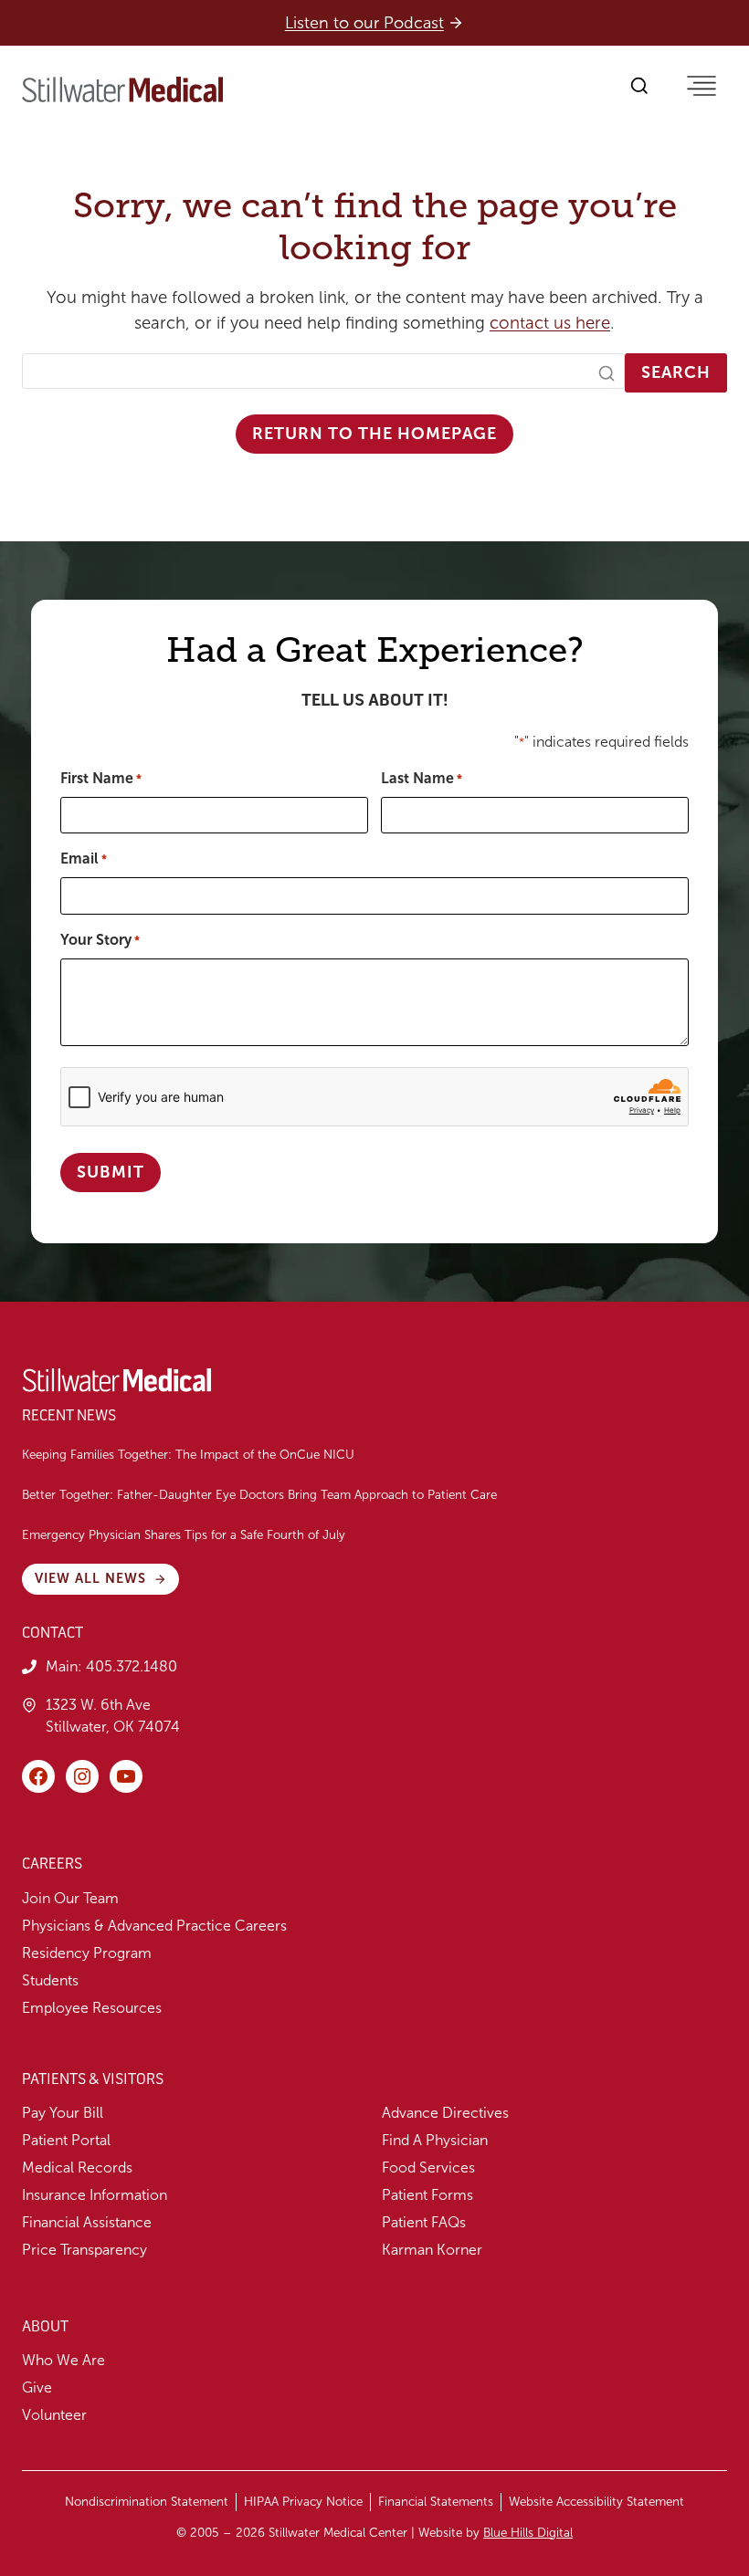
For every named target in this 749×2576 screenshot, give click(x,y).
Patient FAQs (424, 2222)
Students (50, 1980)
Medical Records (77, 2168)
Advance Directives (445, 2113)
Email (84, 859)
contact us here (550, 323)
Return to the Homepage (374, 434)
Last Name (422, 778)
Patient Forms (427, 2195)
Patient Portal (66, 2140)
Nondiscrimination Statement (147, 2502)
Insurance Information (95, 2195)
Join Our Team (70, 1898)
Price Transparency (84, 2250)
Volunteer (54, 2415)
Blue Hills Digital (528, 2533)
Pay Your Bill (63, 2113)
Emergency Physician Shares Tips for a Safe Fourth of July (185, 1535)
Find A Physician (435, 2140)
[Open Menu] (702, 86)
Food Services (428, 2168)
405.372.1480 (132, 1666)
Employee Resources (92, 2008)
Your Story (100, 940)
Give (37, 2388)
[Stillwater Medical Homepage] (122, 89)
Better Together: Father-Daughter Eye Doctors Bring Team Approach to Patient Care (259, 1495)
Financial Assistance (87, 2222)
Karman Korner (432, 2250)
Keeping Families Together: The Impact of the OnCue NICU (188, 1455)
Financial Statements (436, 2502)
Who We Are (63, 2360)
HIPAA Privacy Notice (303, 2502)
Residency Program (87, 1953)
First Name (101, 778)
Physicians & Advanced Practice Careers (154, 1926)
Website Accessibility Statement (596, 2502)
